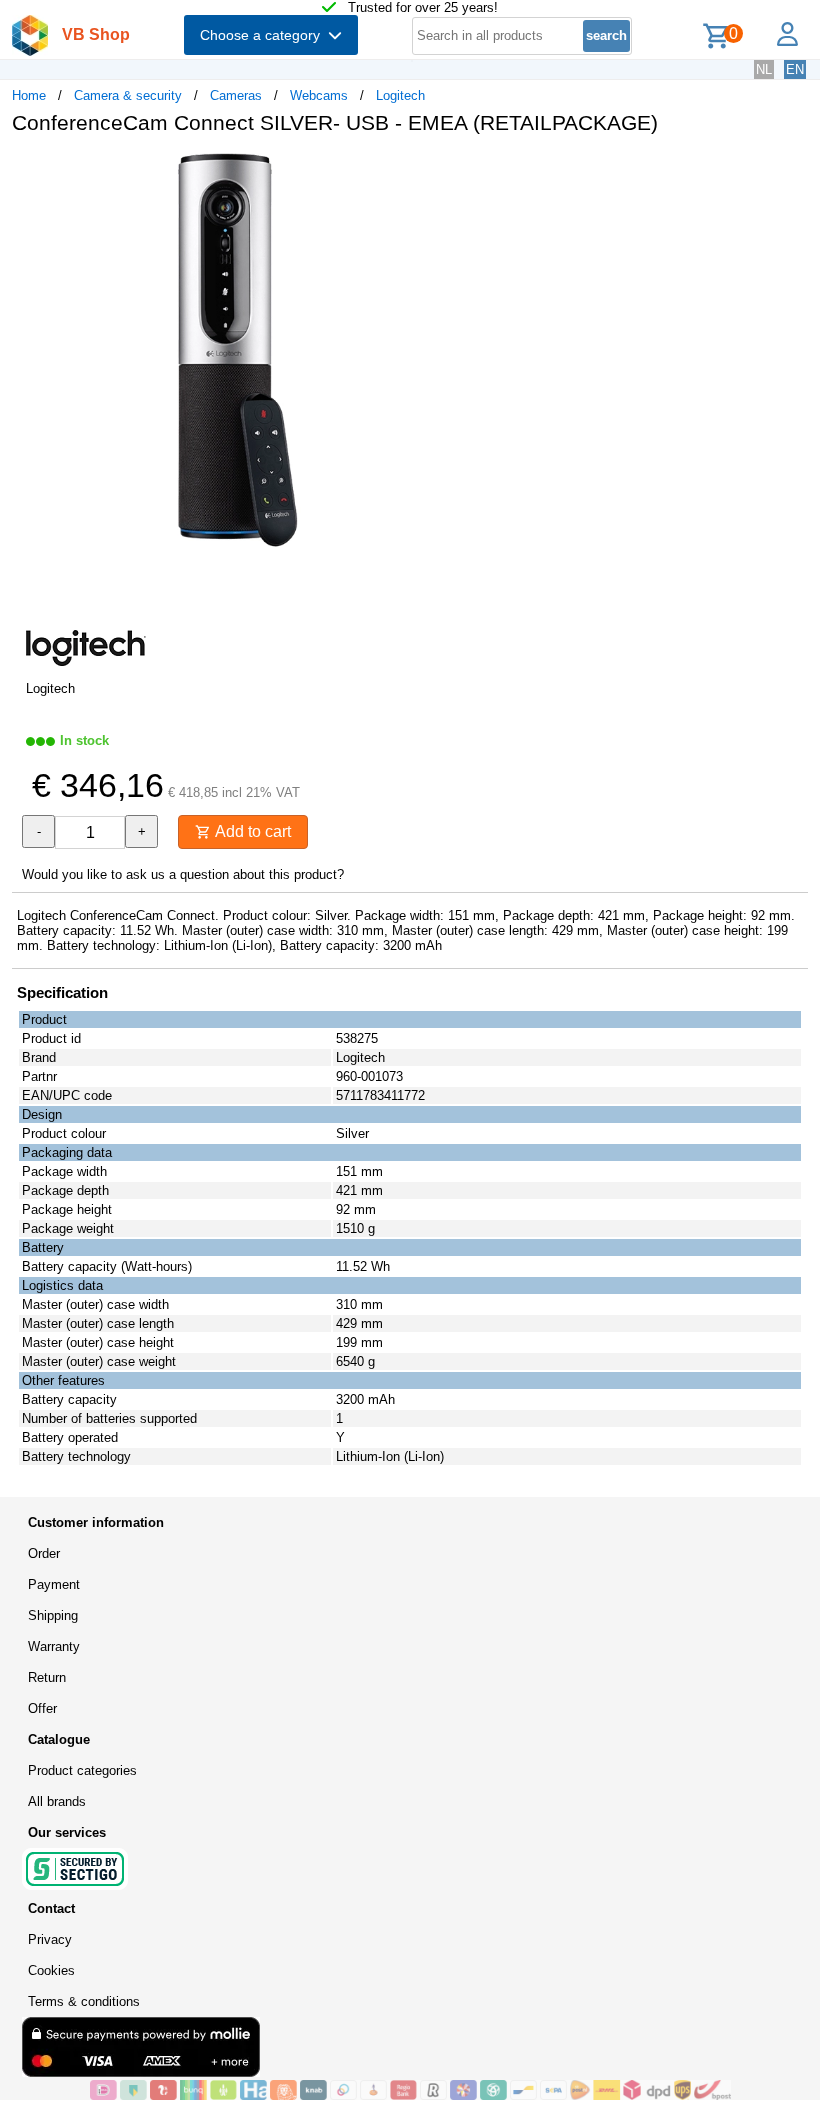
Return (47, 1677)
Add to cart (251, 831)
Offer (42, 1708)
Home (29, 95)
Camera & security (128, 95)
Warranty (54, 1646)
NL (764, 69)
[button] (594, 171)
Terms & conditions (84, 2001)
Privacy (50, 1939)
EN (795, 69)
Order (44, 1553)
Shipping (53, 1615)
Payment (54, 1584)
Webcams (319, 95)
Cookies (51, 1970)
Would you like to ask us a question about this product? (183, 874)
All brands (57, 1801)
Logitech (400, 95)
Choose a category (264, 35)
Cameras (236, 95)
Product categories (82, 1770)
